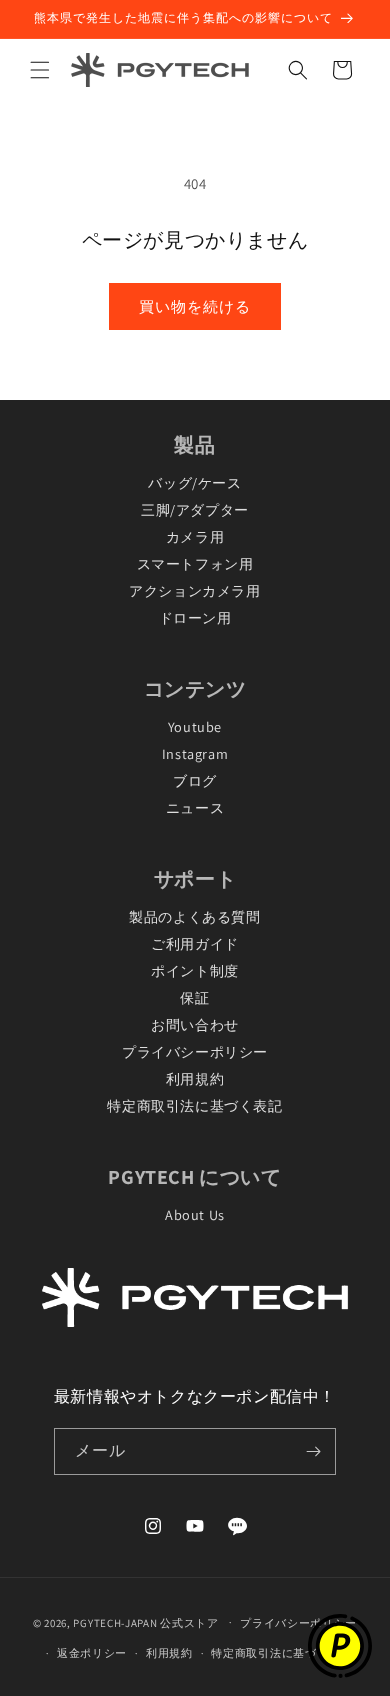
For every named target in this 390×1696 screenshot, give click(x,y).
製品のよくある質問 (194, 916)
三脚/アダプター (195, 509)
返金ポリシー (92, 1653)
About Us (195, 1214)
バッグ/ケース (194, 482)
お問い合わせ (195, 1024)
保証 (194, 997)
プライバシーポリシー (195, 1051)
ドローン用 (195, 617)
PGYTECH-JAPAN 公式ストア (145, 1622)
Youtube (195, 726)
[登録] (313, 1451)
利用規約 (195, 1078)
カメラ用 (195, 536)
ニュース (195, 807)
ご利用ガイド (195, 943)
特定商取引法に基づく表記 (194, 1105)
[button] (40, 70)
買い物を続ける (195, 306)
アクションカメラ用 (194, 590)
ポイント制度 (195, 970)
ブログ (195, 780)
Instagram (195, 753)
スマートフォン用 (195, 563)
